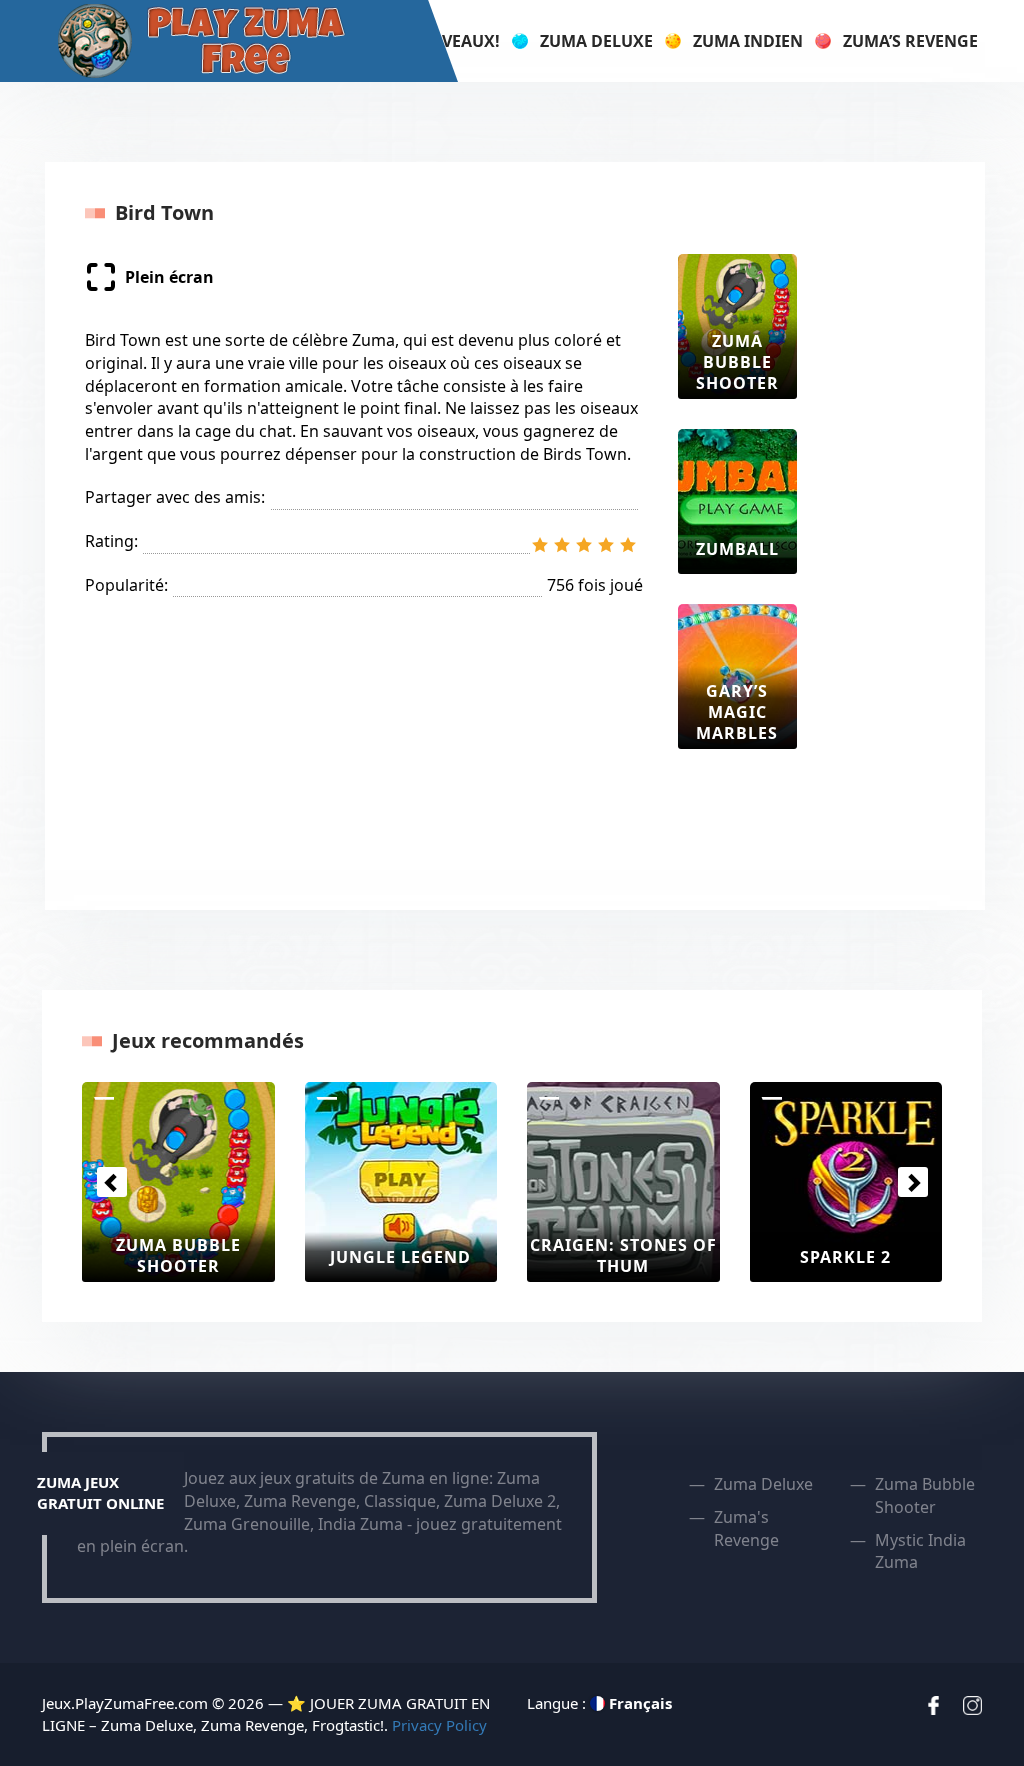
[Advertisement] (907, 554)
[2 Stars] (562, 545)
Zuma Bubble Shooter (925, 1495)
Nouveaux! (452, 41)
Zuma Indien (748, 41)
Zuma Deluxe (596, 41)
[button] (111, 1182)
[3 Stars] (584, 545)
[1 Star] (540, 545)
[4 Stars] (606, 545)
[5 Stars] (628, 545)
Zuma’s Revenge (910, 41)
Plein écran (169, 277)
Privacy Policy (439, 1725)
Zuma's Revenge (746, 1528)
